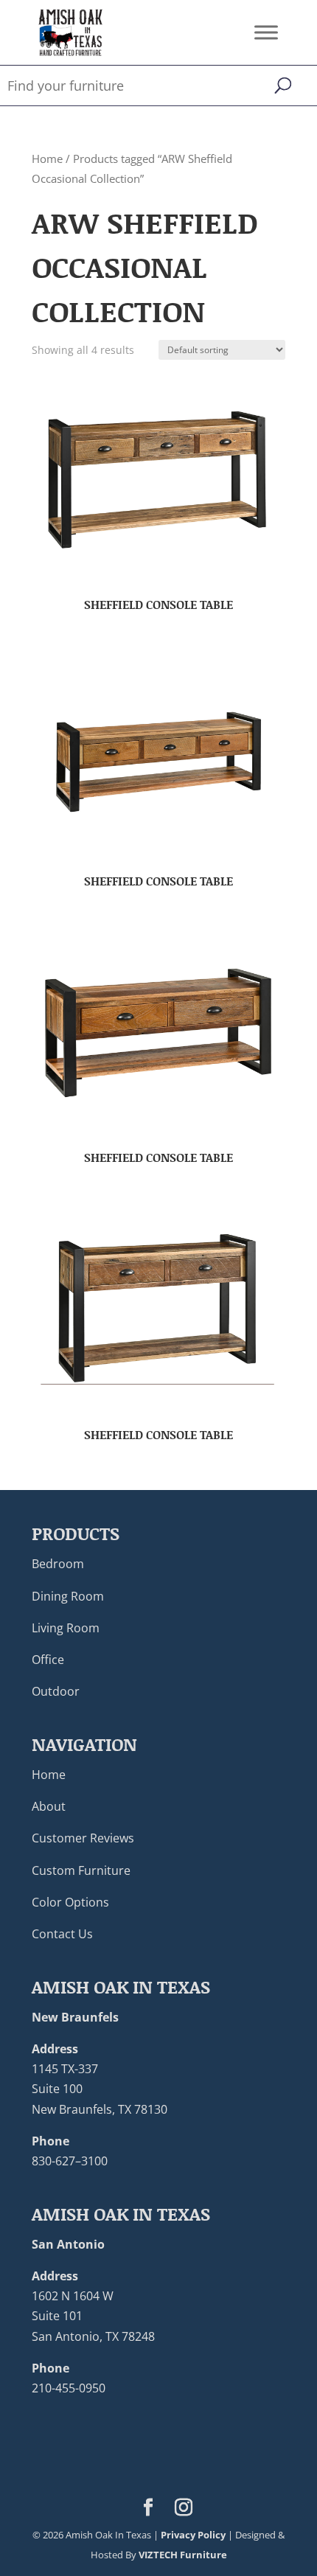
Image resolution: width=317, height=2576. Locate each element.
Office (48, 1660)
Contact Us (62, 1934)
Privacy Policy (193, 2535)
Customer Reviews (83, 1838)
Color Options (70, 1902)
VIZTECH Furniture (183, 2555)
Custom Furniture (81, 1870)
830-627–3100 (70, 2161)
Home (47, 159)
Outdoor (56, 1691)
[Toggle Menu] (266, 32)
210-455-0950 (69, 2388)
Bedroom (58, 1564)
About (49, 1806)
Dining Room (68, 1596)
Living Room (66, 1628)
